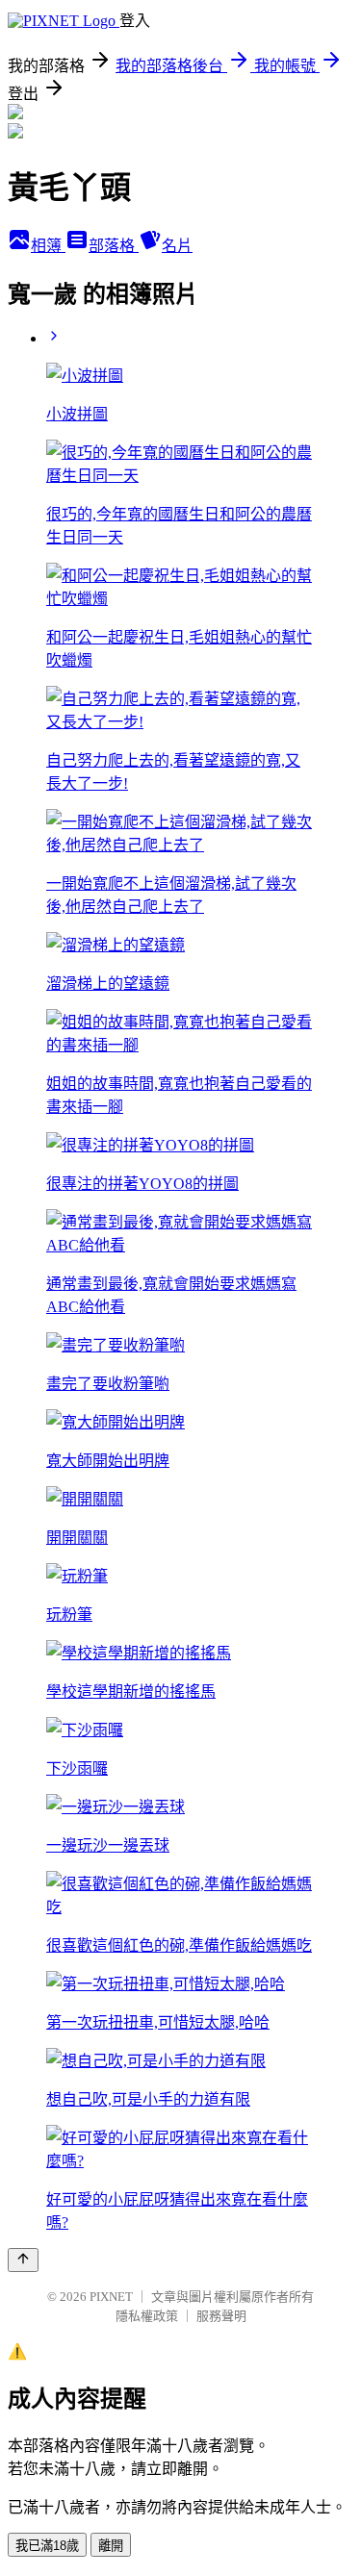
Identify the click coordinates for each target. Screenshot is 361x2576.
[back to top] (23, 2260)
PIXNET (111, 2297)
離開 (111, 2546)
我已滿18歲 (47, 2546)
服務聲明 (221, 2316)
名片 (177, 246)
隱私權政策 (147, 2316)
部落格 (114, 246)
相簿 (48, 246)
